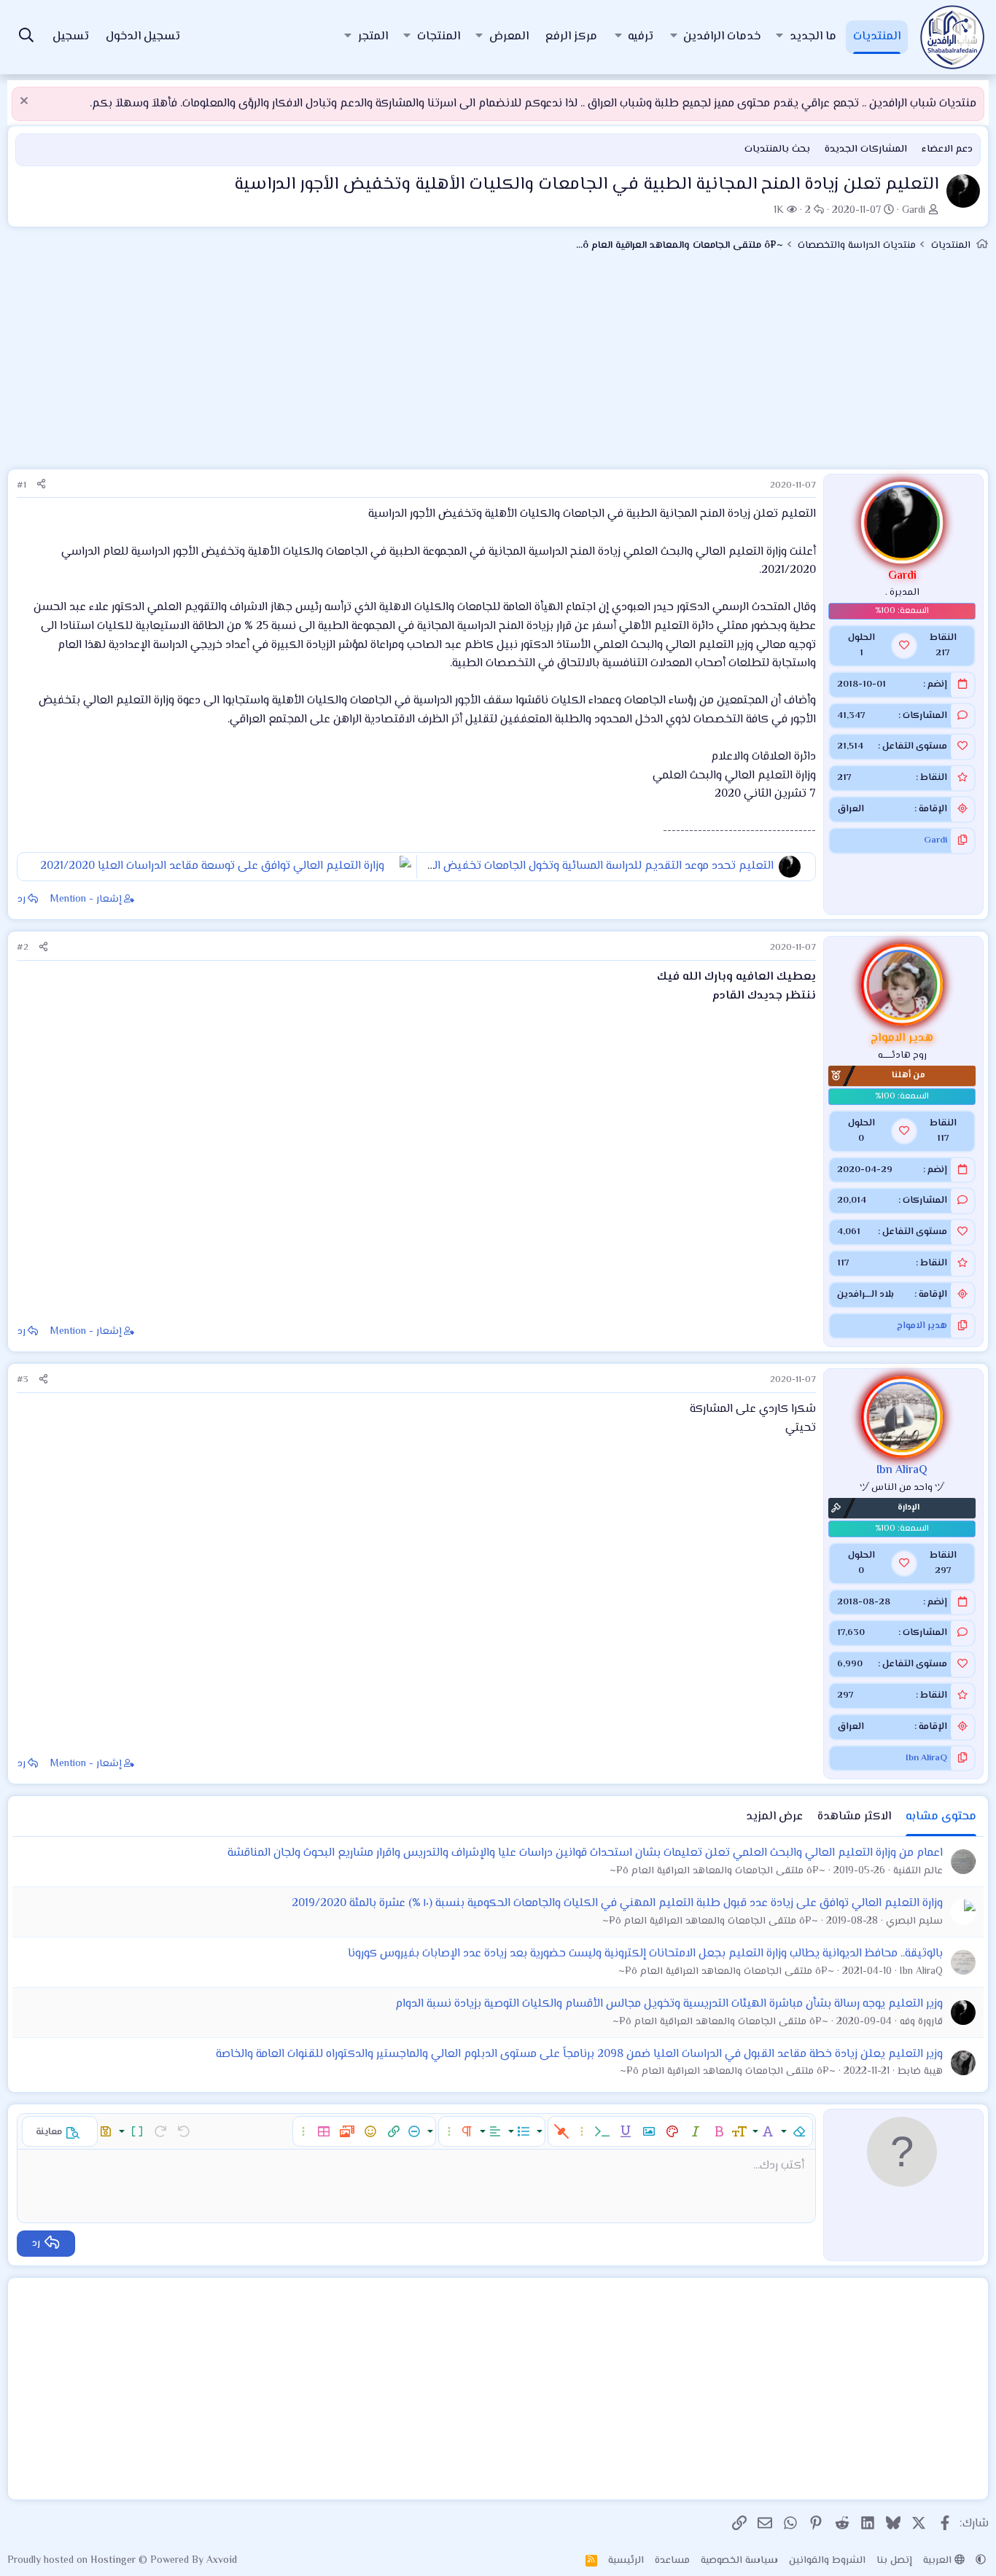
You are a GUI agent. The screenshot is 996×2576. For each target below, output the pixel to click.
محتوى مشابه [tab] (941, 1817)
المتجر (373, 37)
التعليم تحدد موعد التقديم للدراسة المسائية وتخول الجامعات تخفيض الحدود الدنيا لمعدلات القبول (540, 866)
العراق (851, 809)
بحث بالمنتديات (777, 149)
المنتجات (439, 37)
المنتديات (877, 37)
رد (22, 899)
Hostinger (114, 2561)
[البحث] (26, 38)
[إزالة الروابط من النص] (561, 2131)
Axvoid (222, 2561)
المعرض (509, 37)
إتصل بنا (894, 2561)
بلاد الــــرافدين (865, 1295)
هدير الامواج (922, 1326)
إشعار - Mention (86, 899)
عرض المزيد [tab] (774, 1817)
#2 (23, 948)
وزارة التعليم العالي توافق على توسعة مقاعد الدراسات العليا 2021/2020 (212, 866)
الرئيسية (626, 2561)
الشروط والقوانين (827, 2561)
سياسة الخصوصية (739, 2561)
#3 (23, 1380)
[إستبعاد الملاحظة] (26, 102)
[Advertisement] (498, 367)
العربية (939, 2561)
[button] (779, 37)
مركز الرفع (571, 37)
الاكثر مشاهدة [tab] (854, 1817)
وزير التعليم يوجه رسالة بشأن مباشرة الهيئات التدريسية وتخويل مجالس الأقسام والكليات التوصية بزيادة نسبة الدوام (669, 2004)
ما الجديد (813, 37)
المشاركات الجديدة (866, 149)
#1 (22, 485)
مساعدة (672, 2561)
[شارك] (41, 486)
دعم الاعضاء (947, 149)
